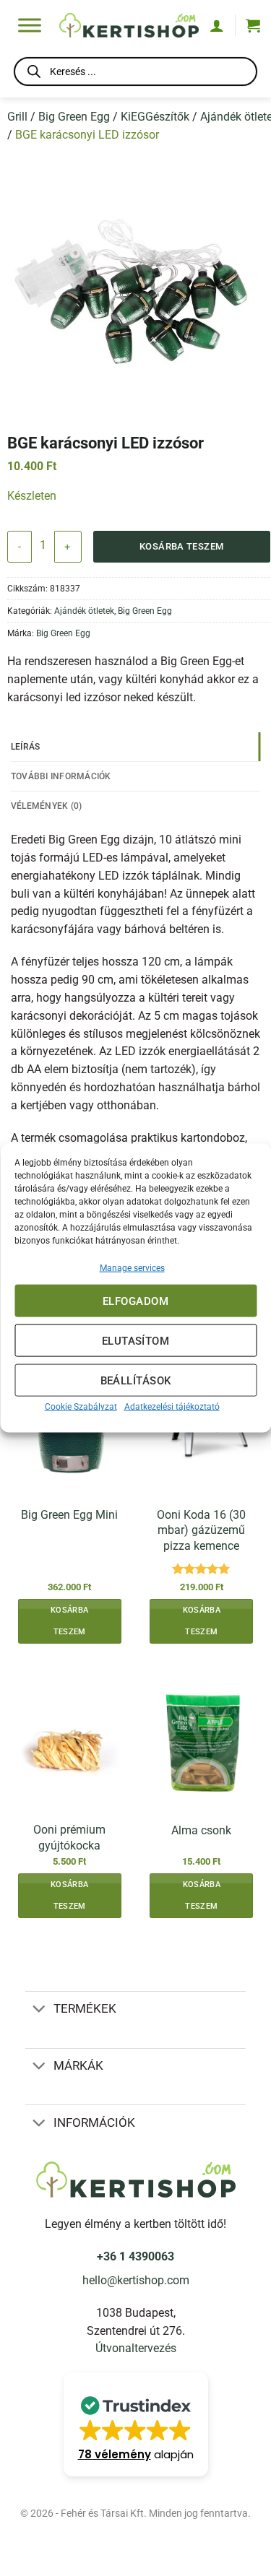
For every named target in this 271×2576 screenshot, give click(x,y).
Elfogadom (135, 1301)
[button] (253, 25)
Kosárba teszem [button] (69, 1621)
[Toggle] (39, 2010)
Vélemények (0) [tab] (46, 806)
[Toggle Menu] (30, 25)
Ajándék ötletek (84, 611)
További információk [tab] (61, 776)
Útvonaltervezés (136, 2349)
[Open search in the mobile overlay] (135, 74)
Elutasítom (136, 1340)
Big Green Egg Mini (69, 1515)
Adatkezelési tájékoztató (172, 1407)
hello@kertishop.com (136, 2281)
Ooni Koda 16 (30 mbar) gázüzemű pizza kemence (201, 1530)
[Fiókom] (217, 25)
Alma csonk (201, 1830)
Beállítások (136, 1380)
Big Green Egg (74, 117)
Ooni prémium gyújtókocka (69, 1837)
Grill (17, 117)
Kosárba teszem (182, 546)
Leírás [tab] (26, 746)
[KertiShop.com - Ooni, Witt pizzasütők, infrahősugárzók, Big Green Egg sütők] (129, 26)
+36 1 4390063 (135, 2257)
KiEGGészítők (155, 117)
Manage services (132, 1268)
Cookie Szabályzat (81, 1407)
